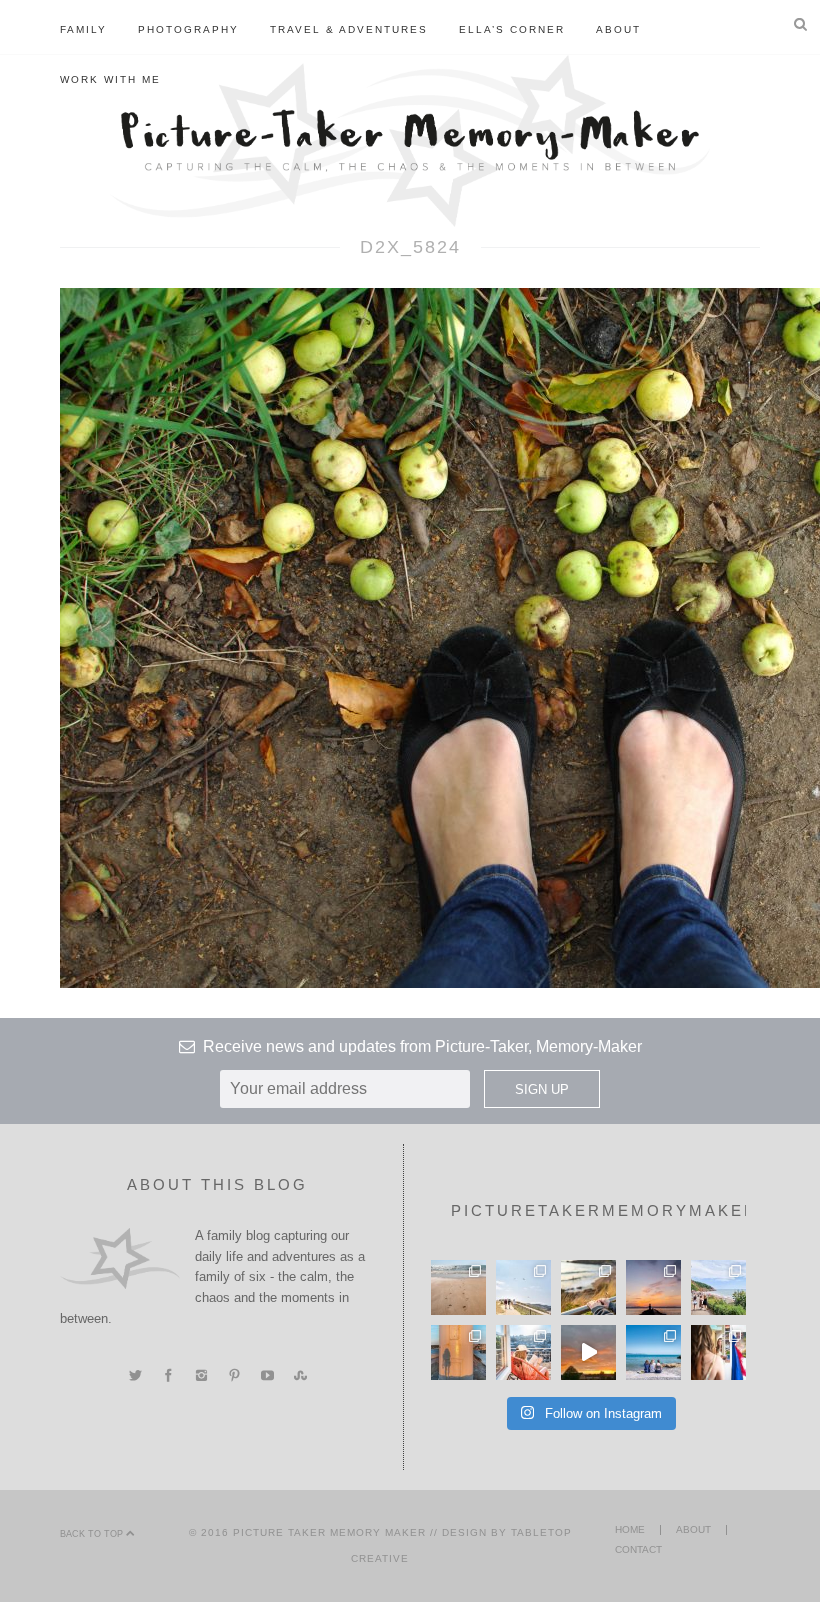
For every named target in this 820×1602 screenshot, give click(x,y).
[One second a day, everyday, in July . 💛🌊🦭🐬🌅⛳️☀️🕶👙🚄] (588, 1352)
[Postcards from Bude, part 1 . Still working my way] (523, 1287)
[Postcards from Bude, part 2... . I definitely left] (458, 1287)
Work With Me (110, 79)
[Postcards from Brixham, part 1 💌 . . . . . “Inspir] (653, 1352)
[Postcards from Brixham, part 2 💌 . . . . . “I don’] (718, 1287)
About (618, 29)
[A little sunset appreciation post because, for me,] (653, 1287)
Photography (188, 29)
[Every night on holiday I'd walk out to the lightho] (458, 1352)
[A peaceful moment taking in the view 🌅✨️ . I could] (588, 1287)
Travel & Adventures (349, 29)
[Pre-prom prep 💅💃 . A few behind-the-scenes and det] (718, 1352)
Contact (638, 1549)
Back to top (93, 1534)
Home (630, 1529)
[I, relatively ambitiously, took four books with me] (523, 1352)
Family (83, 29)
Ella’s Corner (512, 29)
